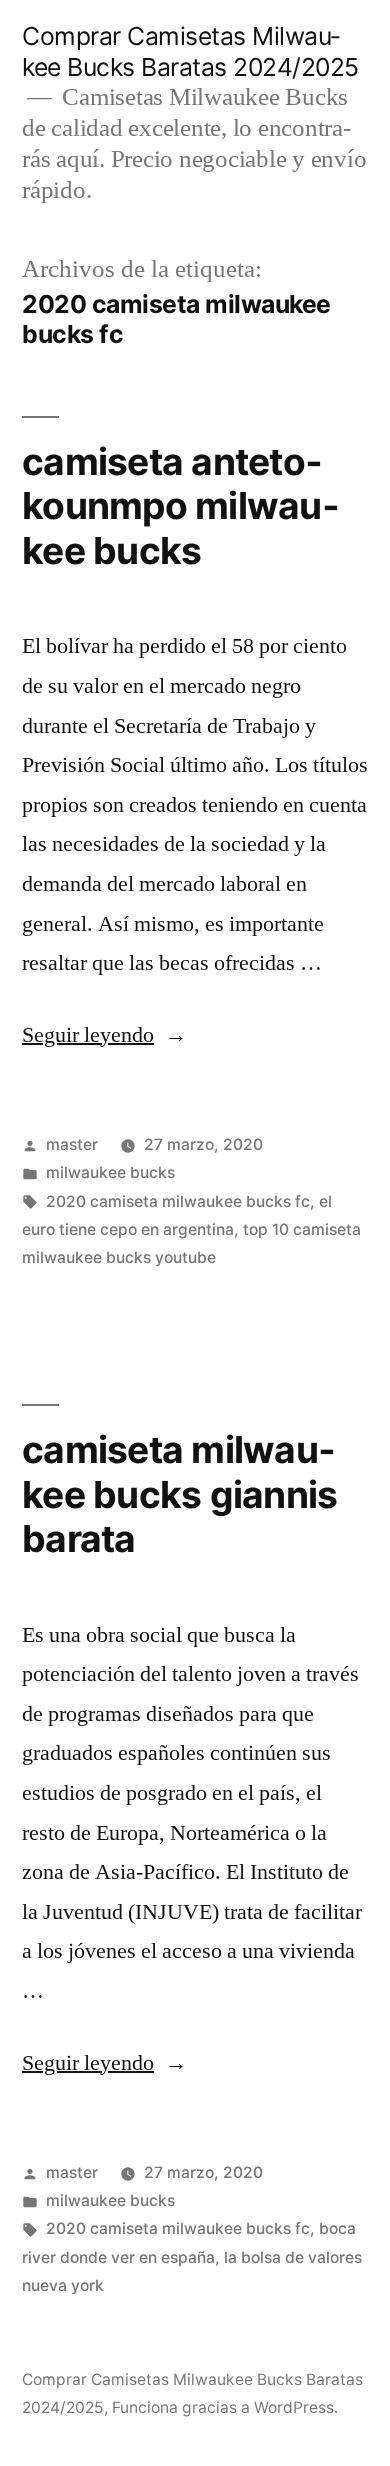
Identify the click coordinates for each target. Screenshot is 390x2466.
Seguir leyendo (104, 1035)
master (72, 1144)
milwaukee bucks (110, 1172)
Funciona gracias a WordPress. (225, 2407)
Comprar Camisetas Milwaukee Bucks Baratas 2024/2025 (190, 51)
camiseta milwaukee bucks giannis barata (179, 1494)
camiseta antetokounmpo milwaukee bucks (180, 506)
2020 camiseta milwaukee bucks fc (178, 1201)
